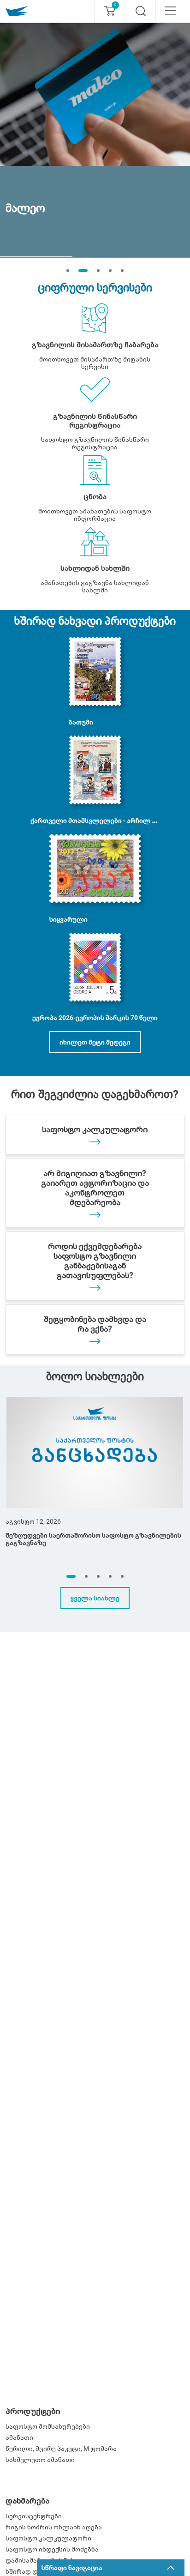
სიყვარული (68, 919)
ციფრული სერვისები (95, 288)
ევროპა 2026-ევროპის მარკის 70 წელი (95, 1018)
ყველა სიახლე (95, 1598)
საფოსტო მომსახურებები (48, 2426)
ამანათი (19, 2437)
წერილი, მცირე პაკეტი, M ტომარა (61, 2449)
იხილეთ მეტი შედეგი (95, 1042)
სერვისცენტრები (34, 2516)
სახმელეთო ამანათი (40, 2460)
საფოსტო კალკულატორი (48, 2538)
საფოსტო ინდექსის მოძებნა (52, 2549)
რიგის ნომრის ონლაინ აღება (54, 2527)
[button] (71, 1576)
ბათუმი (81, 722)
